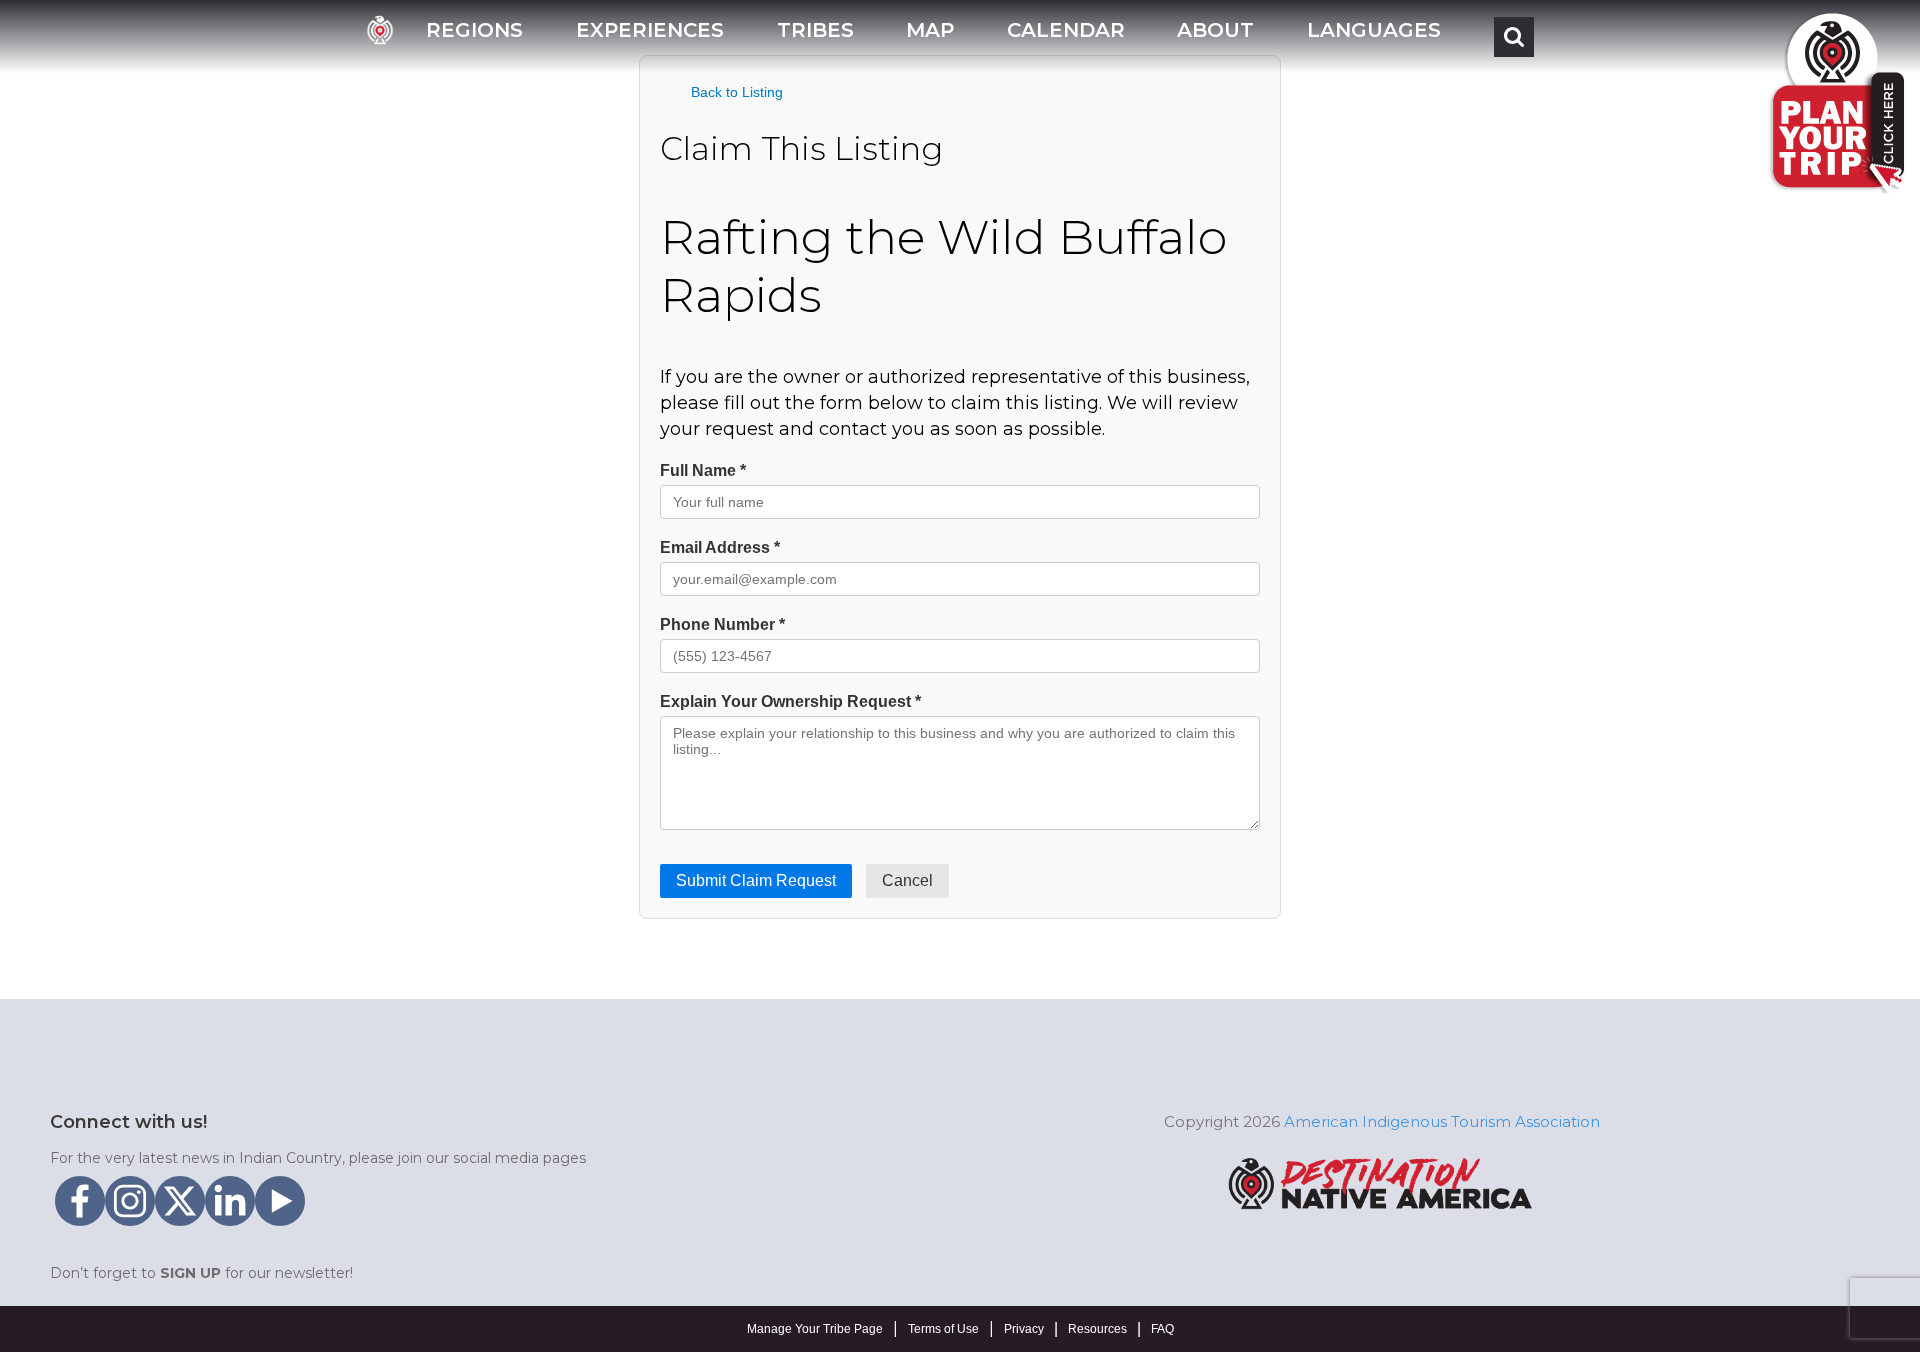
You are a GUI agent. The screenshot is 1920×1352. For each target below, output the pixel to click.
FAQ (1162, 1329)
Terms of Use (943, 1329)
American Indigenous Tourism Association (1442, 1121)
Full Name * (703, 470)
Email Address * (720, 547)
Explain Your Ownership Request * (790, 701)
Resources (1097, 1329)
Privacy (1024, 1329)
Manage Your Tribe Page (815, 1329)
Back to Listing (737, 92)
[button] (474, 36)
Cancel (907, 880)
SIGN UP (190, 1273)
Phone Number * (722, 624)
